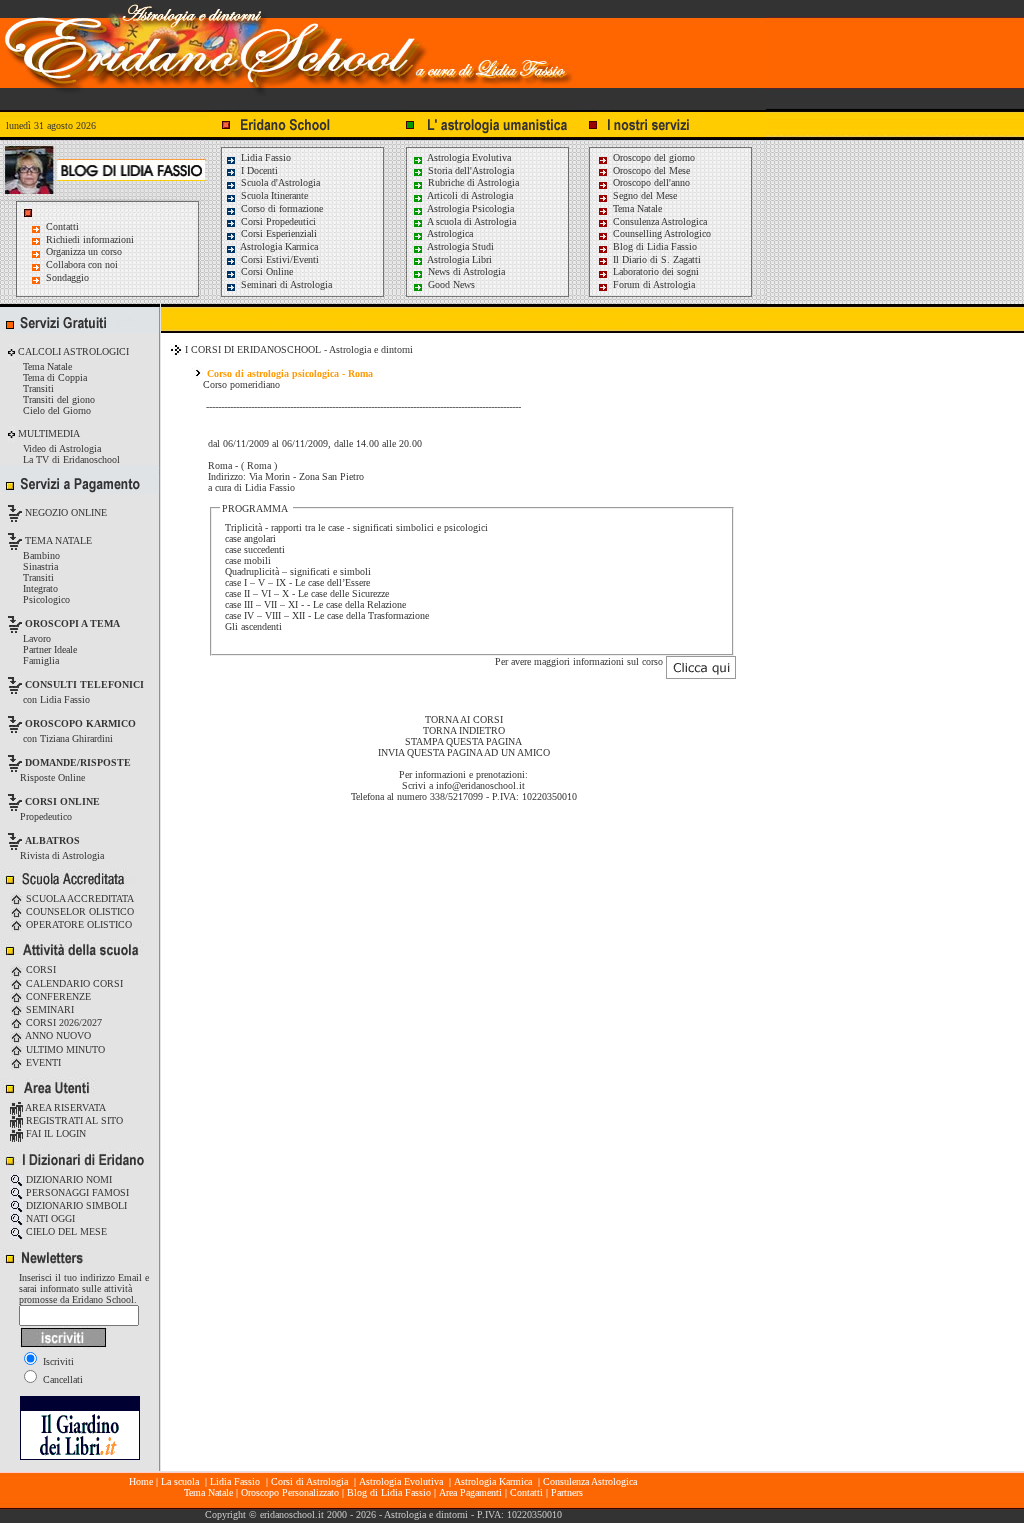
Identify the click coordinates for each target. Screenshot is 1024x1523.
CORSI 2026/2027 (62, 1022)
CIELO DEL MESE (65, 1231)
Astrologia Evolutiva (468, 157)
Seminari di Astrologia (285, 284)
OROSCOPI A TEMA (72, 623)
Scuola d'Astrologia (279, 182)
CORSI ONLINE (62, 801)
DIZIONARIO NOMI (67, 1179)
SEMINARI (48, 1009)
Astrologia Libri (458, 259)
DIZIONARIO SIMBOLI (75, 1205)
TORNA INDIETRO (464, 730)
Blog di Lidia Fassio (653, 246)
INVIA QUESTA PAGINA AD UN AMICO (464, 752)
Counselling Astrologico (660, 233)
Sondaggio (67, 277)
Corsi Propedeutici (277, 221)
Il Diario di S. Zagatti (655, 259)
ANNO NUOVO (57, 1035)
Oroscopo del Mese (650, 170)
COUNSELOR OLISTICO (78, 911)
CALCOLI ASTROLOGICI (72, 351)
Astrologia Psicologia (469, 208)
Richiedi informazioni (90, 239)
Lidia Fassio (264, 157)
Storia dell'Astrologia (469, 170)
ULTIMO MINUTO (64, 1049)
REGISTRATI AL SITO (73, 1120)
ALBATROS (52, 840)
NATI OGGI (49, 1218)
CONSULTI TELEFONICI (84, 684)
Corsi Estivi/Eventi (278, 259)
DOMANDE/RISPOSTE (78, 762)
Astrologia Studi (459, 246)
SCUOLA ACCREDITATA (78, 898)
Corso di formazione (280, 208)
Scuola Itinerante (273, 195)
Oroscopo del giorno (652, 157)
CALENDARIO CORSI (73, 983)
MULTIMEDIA (47, 433)
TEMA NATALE (57, 540)
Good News (450, 284)
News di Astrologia (465, 271)
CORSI (39, 969)
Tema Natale (636, 208)
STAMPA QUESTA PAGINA (463, 741)
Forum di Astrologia (652, 284)
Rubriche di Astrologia (472, 182)
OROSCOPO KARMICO (80, 723)
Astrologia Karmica (278, 246)
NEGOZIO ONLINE (64, 512)
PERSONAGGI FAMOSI (76, 1192)
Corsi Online (265, 271)
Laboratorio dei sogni (654, 271)
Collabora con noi (82, 264)
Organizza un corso (84, 251)
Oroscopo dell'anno (651, 182)
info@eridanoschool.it (480, 785)
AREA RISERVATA (64, 1107)
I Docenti (258, 170)
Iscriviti (57, 1361)
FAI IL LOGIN (54, 1133)
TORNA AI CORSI (464, 719)
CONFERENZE (57, 996)
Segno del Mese (643, 195)
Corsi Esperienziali (277, 233)
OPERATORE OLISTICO (77, 924)
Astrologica (449, 233)
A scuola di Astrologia (470, 221)
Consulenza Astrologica (658, 221)
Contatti (62, 226)
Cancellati (61, 1379)
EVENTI (42, 1062)
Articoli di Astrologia (469, 195)
